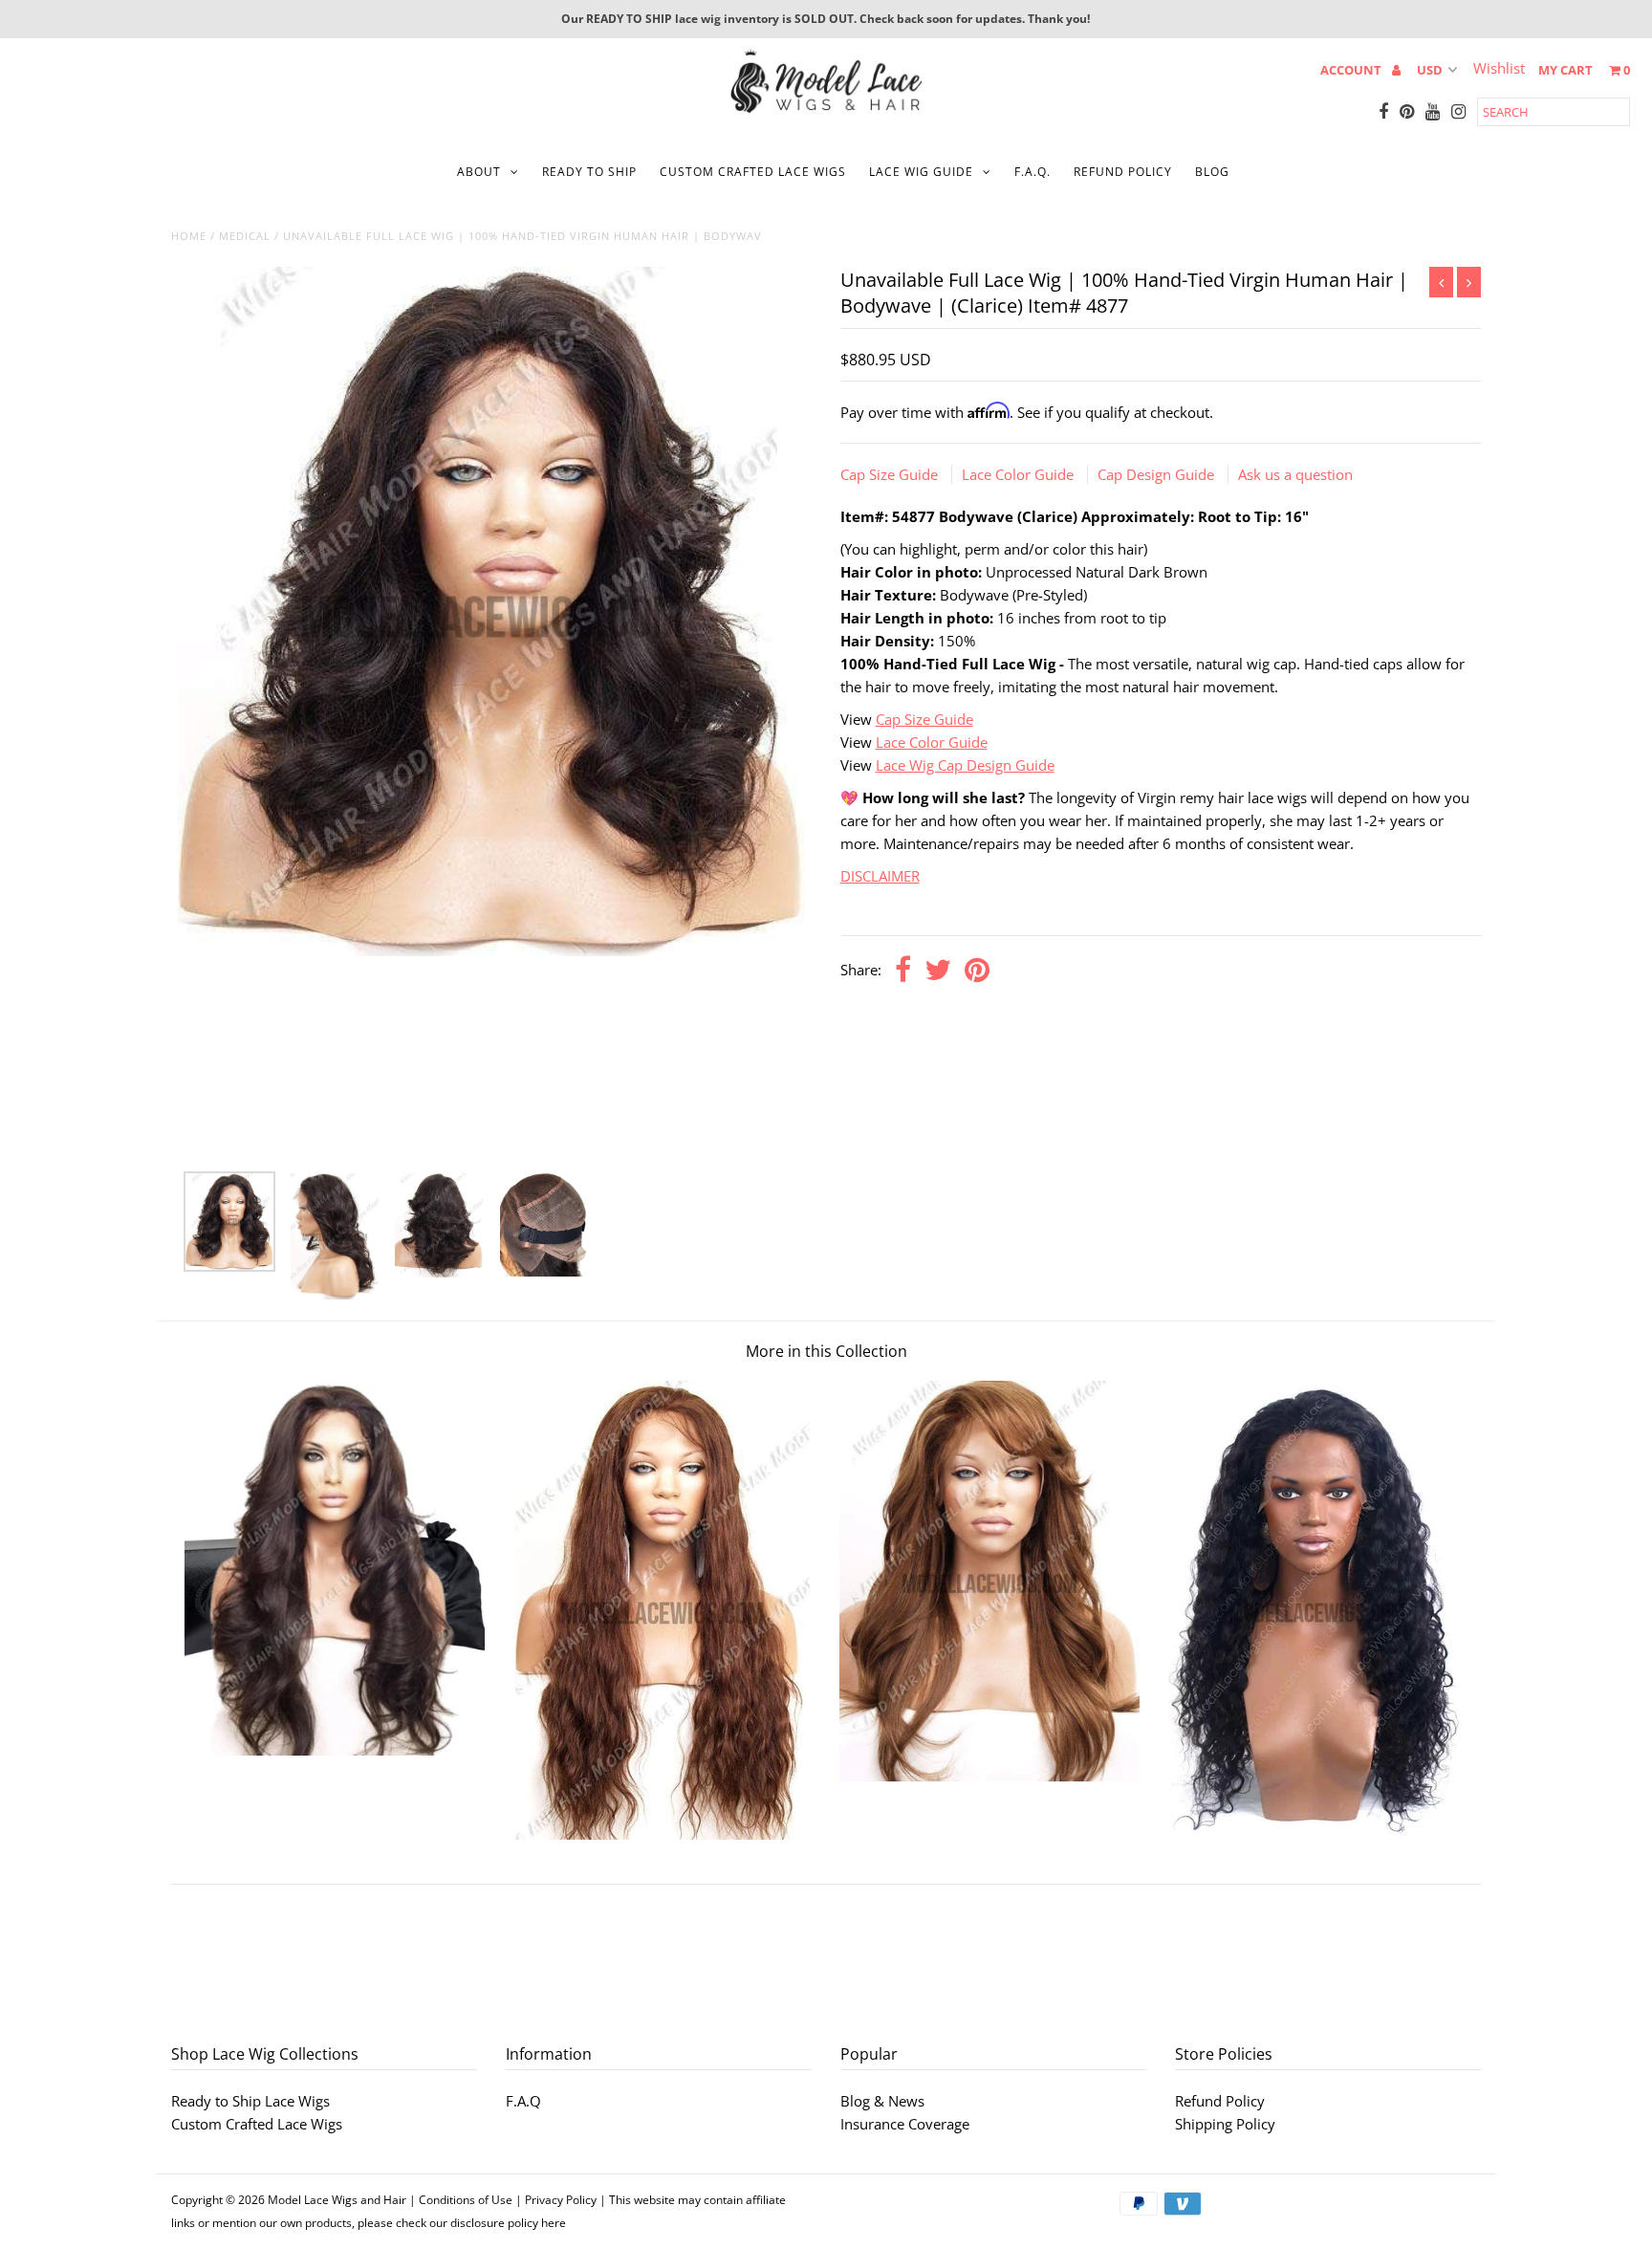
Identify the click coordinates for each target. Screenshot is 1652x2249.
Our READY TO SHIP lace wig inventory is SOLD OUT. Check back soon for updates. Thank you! (826, 19)
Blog (1212, 172)
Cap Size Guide (891, 474)
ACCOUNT (1352, 70)
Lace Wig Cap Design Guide (965, 765)
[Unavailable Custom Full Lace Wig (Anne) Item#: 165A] (1317, 1834)
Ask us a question (1295, 474)
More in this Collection (826, 1351)
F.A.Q (523, 2101)
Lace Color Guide (1020, 474)
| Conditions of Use (461, 2200)
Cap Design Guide (1158, 474)
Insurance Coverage (905, 2124)
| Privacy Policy (556, 2200)
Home (189, 236)
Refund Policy (1220, 2101)
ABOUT (479, 172)
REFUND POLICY (1123, 172)
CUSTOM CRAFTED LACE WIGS (753, 172)
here (554, 2223)
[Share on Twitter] (938, 971)
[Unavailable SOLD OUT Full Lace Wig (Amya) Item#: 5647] (989, 1776)
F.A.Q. (1032, 172)
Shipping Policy (1225, 2124)
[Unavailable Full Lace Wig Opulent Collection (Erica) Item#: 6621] (335, 1750)
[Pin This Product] (977, 971)
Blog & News (882, 2101)
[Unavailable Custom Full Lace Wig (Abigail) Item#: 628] (663, 1834)
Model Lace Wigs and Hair (337, 2200)
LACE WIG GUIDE (921, 172)
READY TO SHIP (589, 172)
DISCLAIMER (880, 876)
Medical (245, 236)
